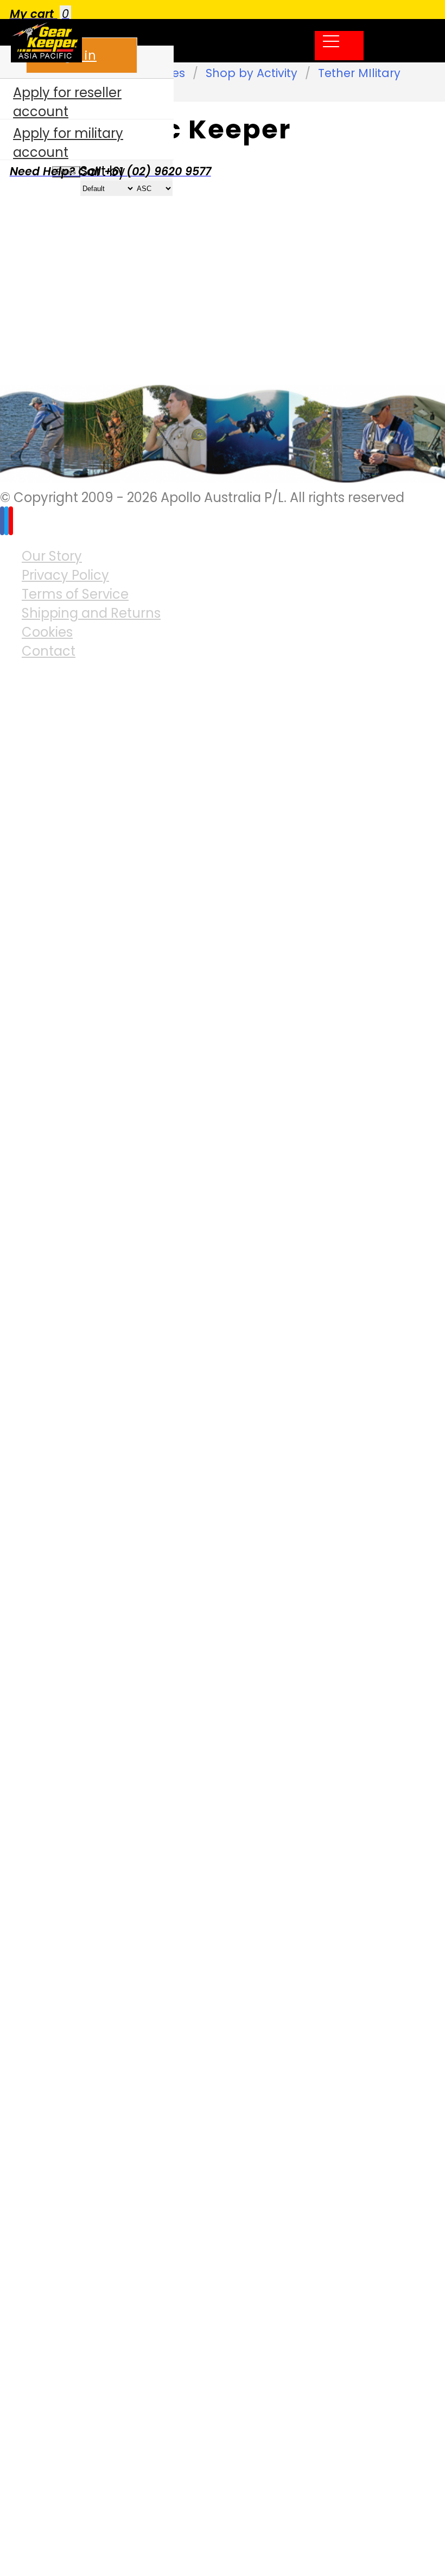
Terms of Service (75, 594)
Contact (49, 651)
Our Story (52, 556)
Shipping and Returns (91, 613)
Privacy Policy (65, 575)
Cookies (47, 632)
